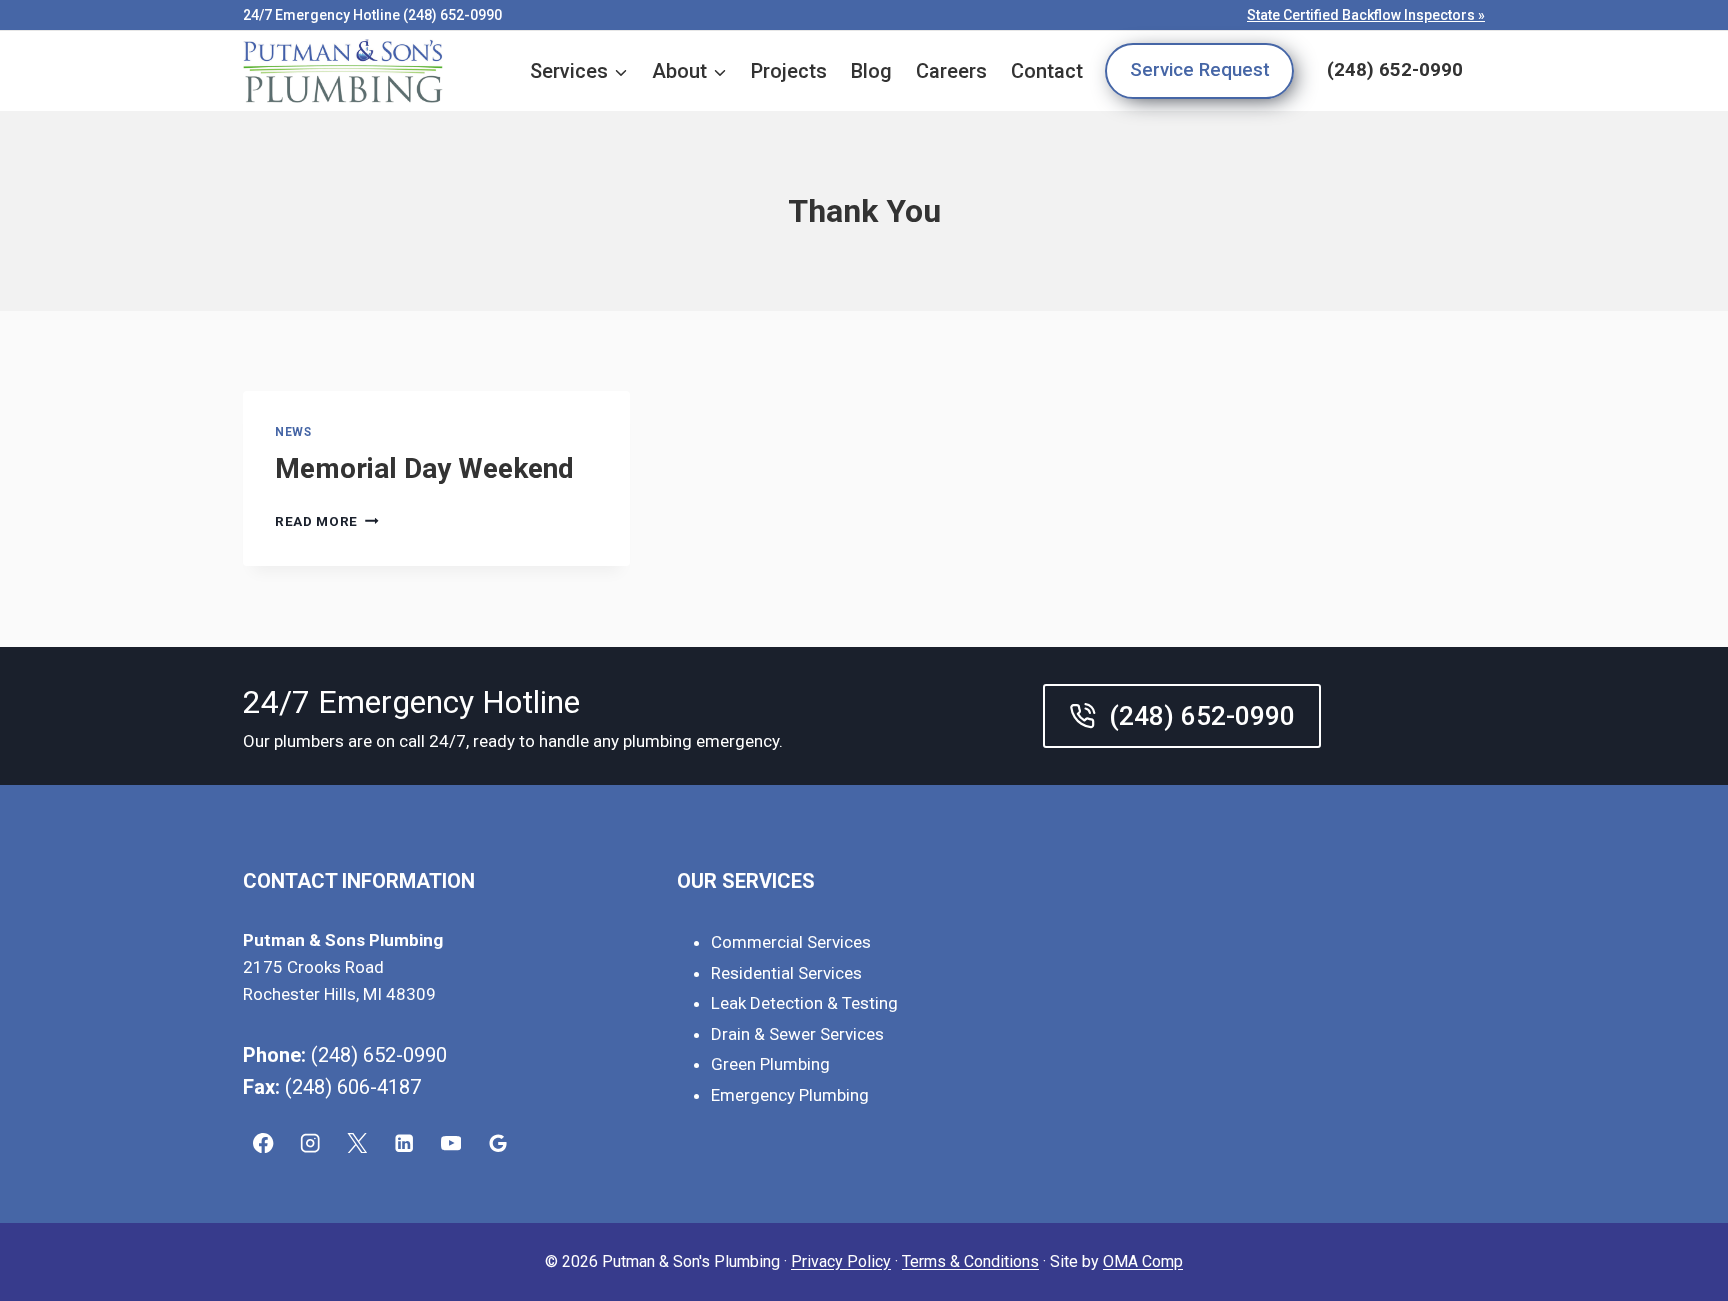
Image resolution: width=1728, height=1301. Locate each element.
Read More (327, 521)
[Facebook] (263, 1143)
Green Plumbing (770, 1064)
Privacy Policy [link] (841, 1261)
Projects (789, 71)
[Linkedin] (404, 1143)
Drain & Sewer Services (797, 1034)
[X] (357, 1143)
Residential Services (786, 973)
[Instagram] (310, 1143)
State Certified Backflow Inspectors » (1366, 15)
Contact (1047, 71)
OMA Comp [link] (1143, 1261)
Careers (951, 71)
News (293, 432)
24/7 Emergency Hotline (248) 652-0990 (372, 15)
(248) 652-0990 (1395, 70)
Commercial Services (791, 942)
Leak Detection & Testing (804, 1003)
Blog (871, 71)
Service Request (1200, 70)
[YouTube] (451, 1143)
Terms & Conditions (970, 1261)
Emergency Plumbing (790, 1095)
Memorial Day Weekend (424, 468)
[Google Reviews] (498, 1143)
